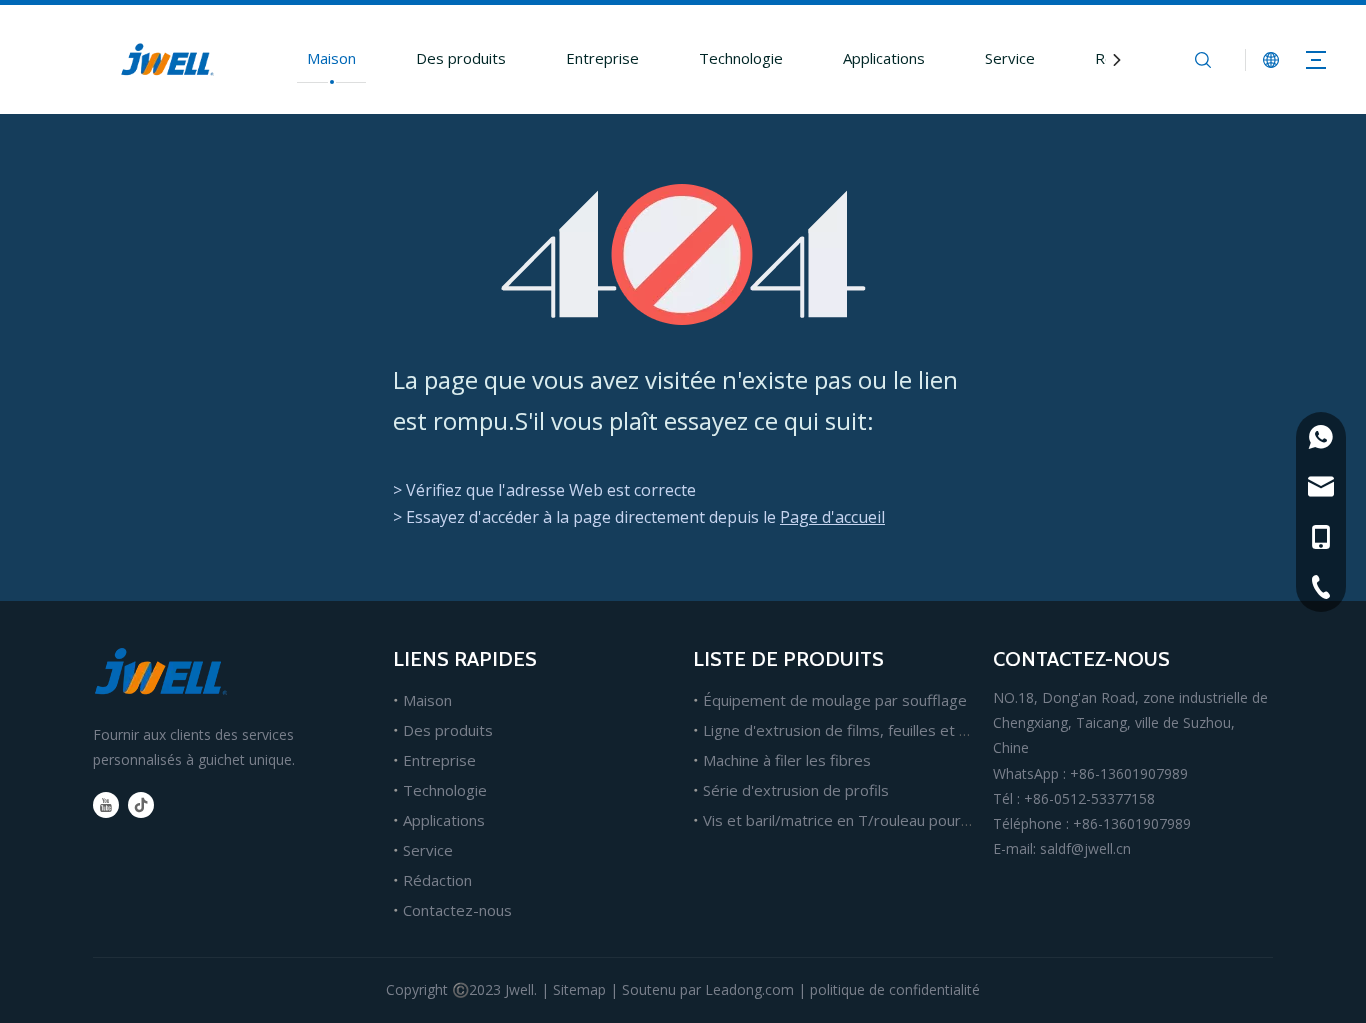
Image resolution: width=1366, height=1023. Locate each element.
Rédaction (437, 880)
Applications (884, 58)
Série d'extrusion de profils (796, 790)
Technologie (741, 58)
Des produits (461, 58)
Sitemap (579, 989)
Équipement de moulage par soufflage (835, 700)
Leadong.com (749, 989)
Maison (331, 58)
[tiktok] (141, 805)
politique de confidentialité (895, 989)
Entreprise (602, 58)
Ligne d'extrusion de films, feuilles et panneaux (864, 730)
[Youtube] (106, 805)
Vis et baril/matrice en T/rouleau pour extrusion (866, 820)
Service (1010, 58)
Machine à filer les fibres (787, 760)
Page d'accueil (832, 517)
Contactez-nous (457, 910)
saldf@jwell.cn (1085, 848)
